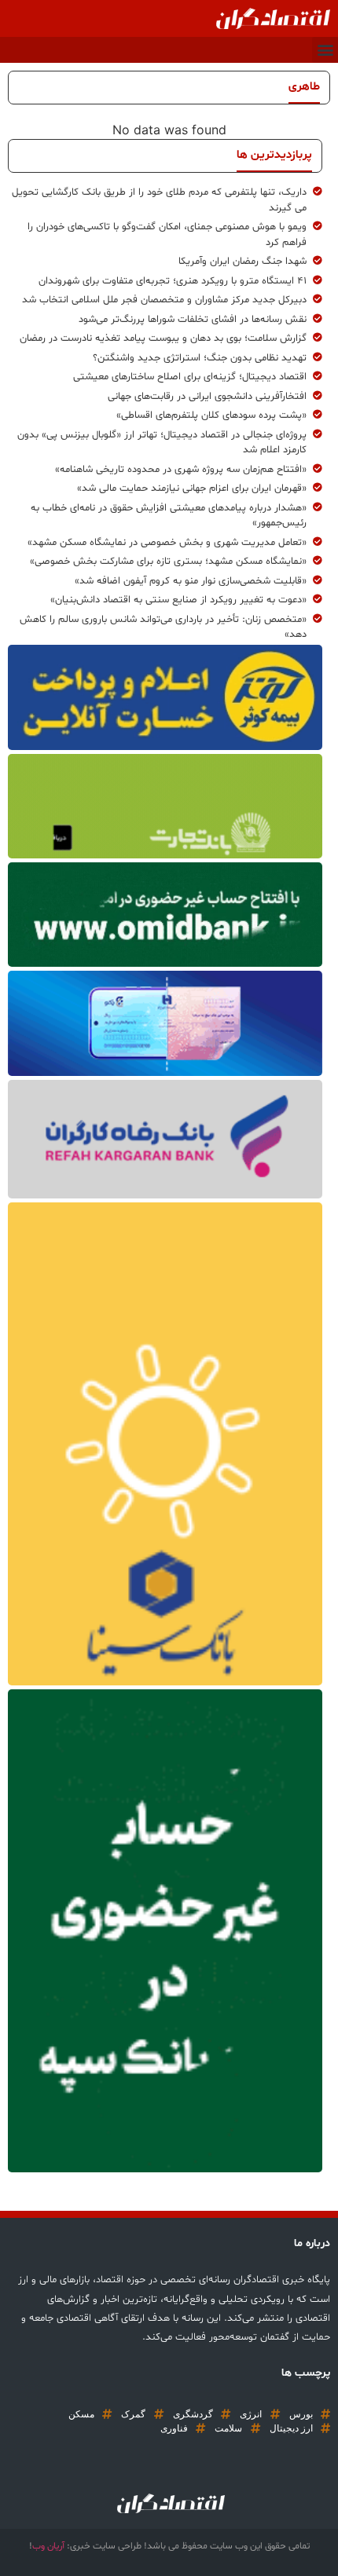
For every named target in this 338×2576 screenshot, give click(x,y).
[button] (325, 50)
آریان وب (48, 2546)
